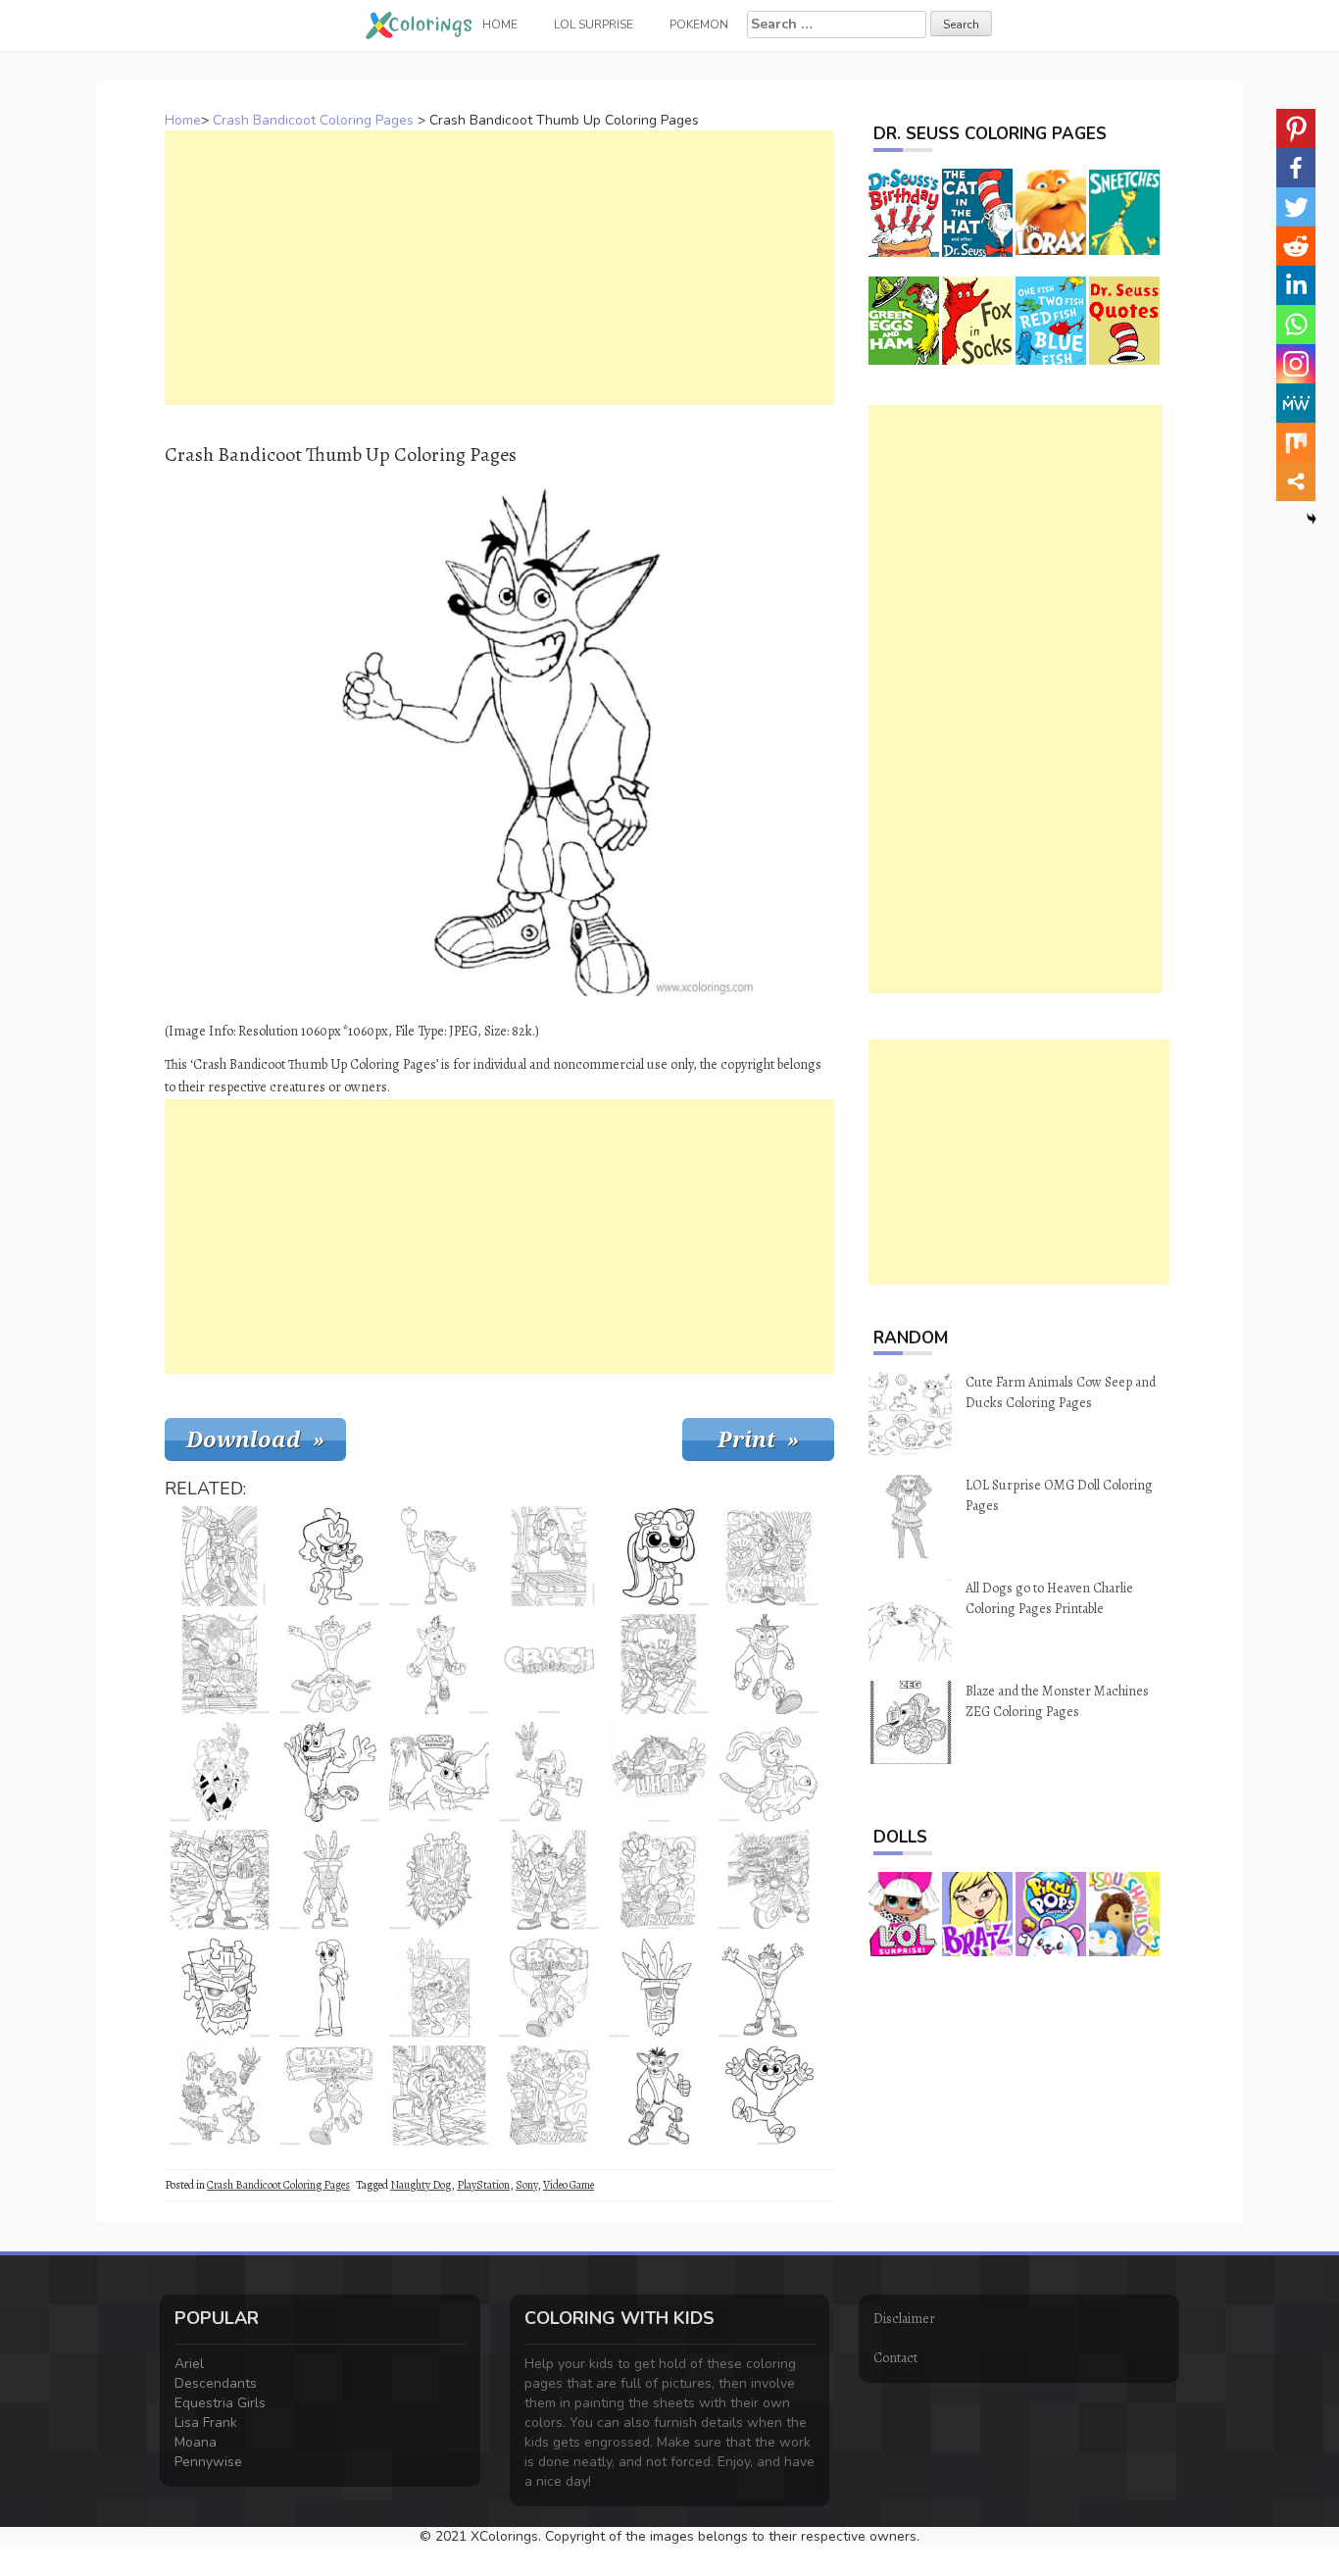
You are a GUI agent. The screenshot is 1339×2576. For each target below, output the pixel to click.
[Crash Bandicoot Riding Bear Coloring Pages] (329, 1664)
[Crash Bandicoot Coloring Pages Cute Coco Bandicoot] (659, 1556)
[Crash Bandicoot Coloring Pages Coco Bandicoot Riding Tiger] (769, 1772)
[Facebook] (1296, 168)
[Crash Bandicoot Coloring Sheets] (659, 1880)
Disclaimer (904, 2319)
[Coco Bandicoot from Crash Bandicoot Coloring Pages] (329, 1988)
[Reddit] (1296, 246)
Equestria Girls (220, 2403)
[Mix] (1296, 442)
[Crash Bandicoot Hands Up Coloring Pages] (220, 1880)
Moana (196, 2442)
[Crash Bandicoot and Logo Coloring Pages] (439, 1772)
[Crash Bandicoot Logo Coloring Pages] (549, 1664)
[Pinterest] (1296, 128)
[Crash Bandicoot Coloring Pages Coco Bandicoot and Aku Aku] (549, 1772)
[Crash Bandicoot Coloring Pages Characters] (220, 1772)
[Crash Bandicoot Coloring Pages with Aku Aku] (549, 2096)
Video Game (569, 2185)
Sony (526, 2185)
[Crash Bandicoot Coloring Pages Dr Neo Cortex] (329, 1556)
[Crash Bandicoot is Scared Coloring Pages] (769, 1988)
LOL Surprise (594, 25)
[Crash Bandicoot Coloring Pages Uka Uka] (439, 1880)
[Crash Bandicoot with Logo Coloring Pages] (329, 2096)
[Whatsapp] (1296, 325)
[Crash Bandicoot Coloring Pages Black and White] (439, 1988)
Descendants (216, 2383)
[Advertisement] (499, 268)
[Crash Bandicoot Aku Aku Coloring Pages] (329, 1880)
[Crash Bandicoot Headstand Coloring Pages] (220, 1664)
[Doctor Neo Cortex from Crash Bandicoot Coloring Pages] (659, 1664)
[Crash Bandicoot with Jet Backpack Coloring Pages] (220, 1556)
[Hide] (1312, 519)
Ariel (189, 2364)
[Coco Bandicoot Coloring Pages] (439, 2096)
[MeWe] (1296, 403)
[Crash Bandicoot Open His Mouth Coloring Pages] (439, 1664)
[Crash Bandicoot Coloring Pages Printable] (549, 1880)
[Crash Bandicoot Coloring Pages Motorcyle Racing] (769, 1880)
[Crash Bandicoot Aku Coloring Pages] (659, 1988)
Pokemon (699, 25)
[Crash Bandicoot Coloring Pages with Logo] (549, 1988)
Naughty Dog (421, 2185)
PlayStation (483, 2185)
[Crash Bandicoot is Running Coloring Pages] (769, 1664)
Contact (895, 2358)
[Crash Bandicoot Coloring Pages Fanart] (659, 2096)
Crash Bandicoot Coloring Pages (313, 120)
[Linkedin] (1296, 285)
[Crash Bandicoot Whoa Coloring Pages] (659, 1772)
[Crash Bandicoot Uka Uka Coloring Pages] (220, 1988)
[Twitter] (1296, 207)
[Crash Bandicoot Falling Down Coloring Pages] (329, 1772)
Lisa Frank (206, 2423)
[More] (1296, 481)
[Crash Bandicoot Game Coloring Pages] (549, 1556)
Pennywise (208, 2462)
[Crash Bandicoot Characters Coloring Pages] (220, 2096)
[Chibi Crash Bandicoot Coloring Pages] (769, 2096)
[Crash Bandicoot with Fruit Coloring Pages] (439, 1556)
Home (183, 120)
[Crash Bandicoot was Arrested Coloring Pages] (769, 1556)
